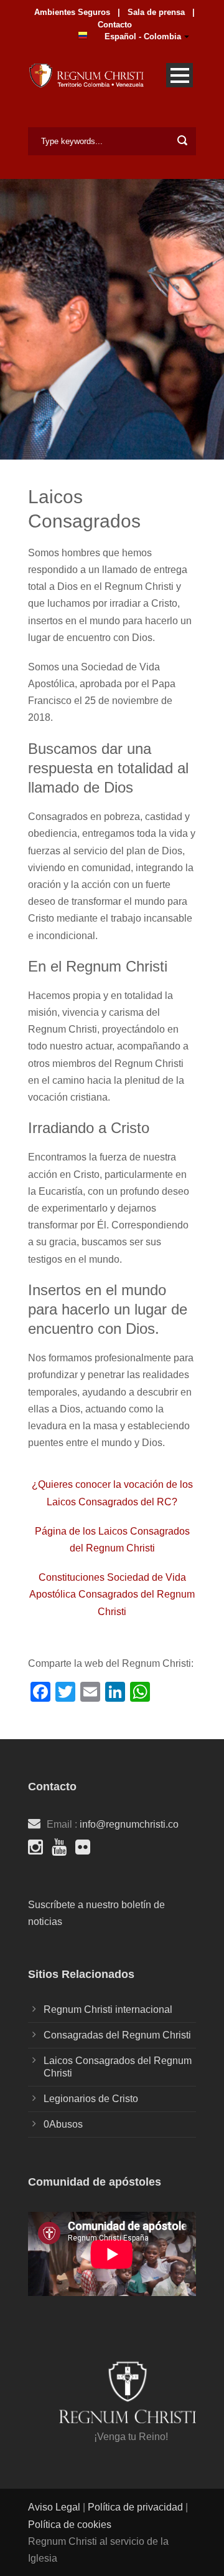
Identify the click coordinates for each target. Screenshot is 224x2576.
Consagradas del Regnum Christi (117, 2035)
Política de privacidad (135, 2507)
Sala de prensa (155, 12)
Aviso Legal (55, 2507)
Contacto (115, 25)
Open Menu (180, 75)
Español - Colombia (143, 36)
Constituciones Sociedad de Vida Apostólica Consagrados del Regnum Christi (112, 1594)
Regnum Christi (120, 1548)
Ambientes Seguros (72, 12)
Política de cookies (70, 2525)
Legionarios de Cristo (91, 2099)
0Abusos (63, 2124)
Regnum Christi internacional (108, 2009)
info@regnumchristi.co (129, 1824)
